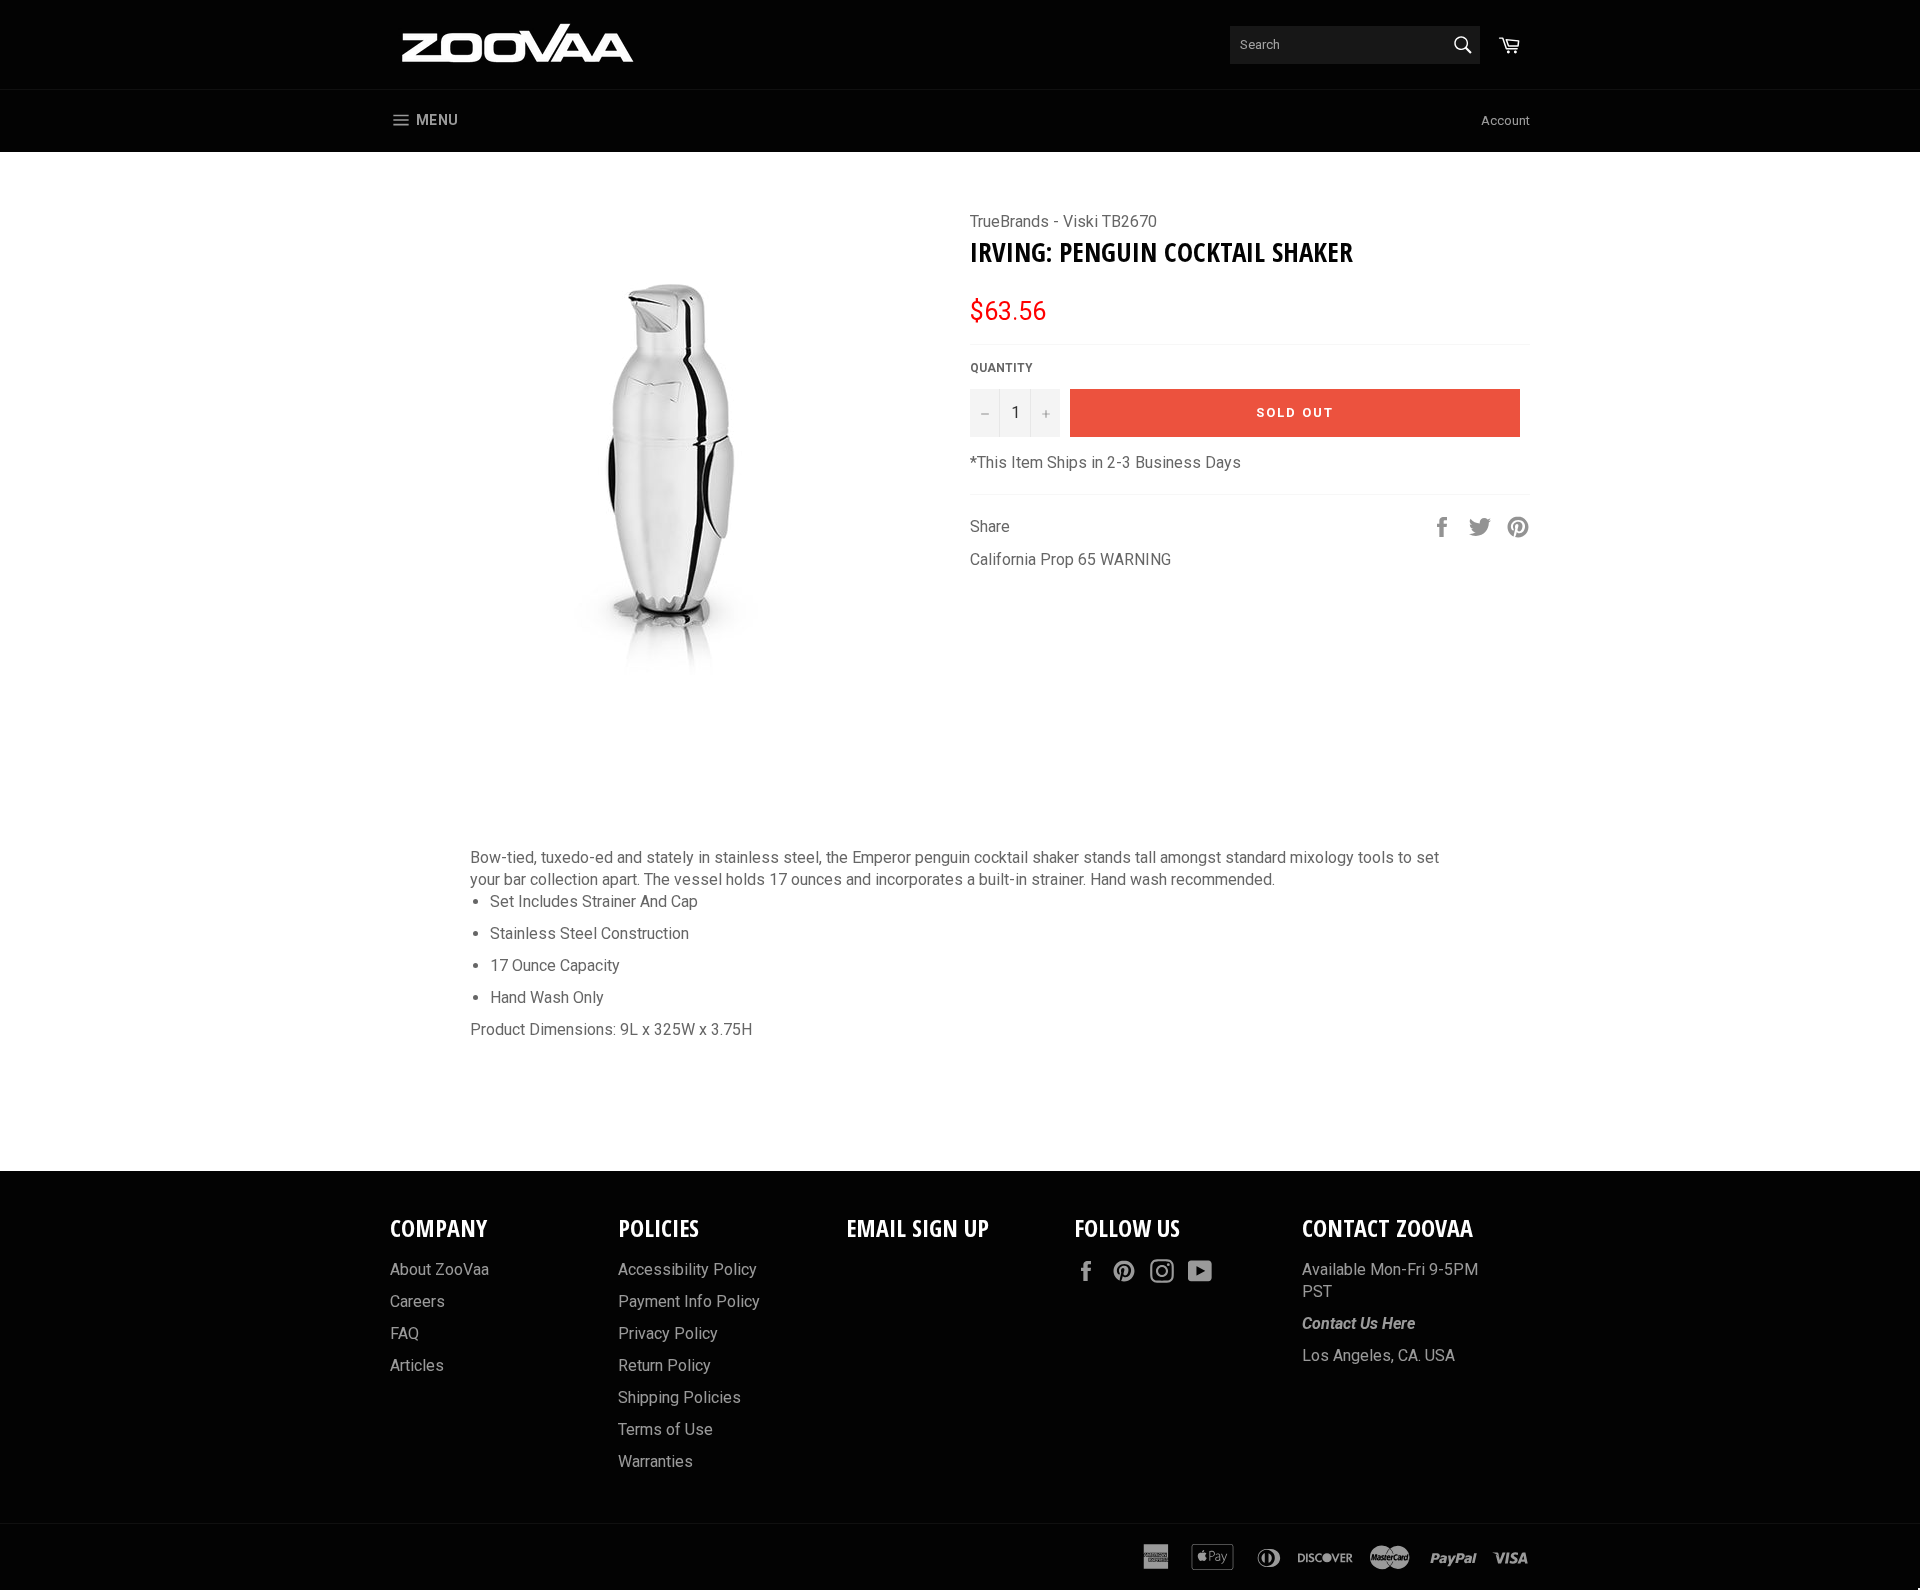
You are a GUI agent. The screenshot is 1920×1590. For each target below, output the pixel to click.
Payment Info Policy (689, 1301)
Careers (417, 1301)
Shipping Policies (679, 1397)
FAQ (404, 1333)
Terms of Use (665, 1429)
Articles (417, 1365)
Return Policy (664, 1365)
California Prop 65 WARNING (1070, 559)
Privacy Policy (668, 1333)
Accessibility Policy (687, 1269)
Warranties (655, 1461)
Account (1505, 120)
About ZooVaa (439, 1269)
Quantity (1001, 368)
